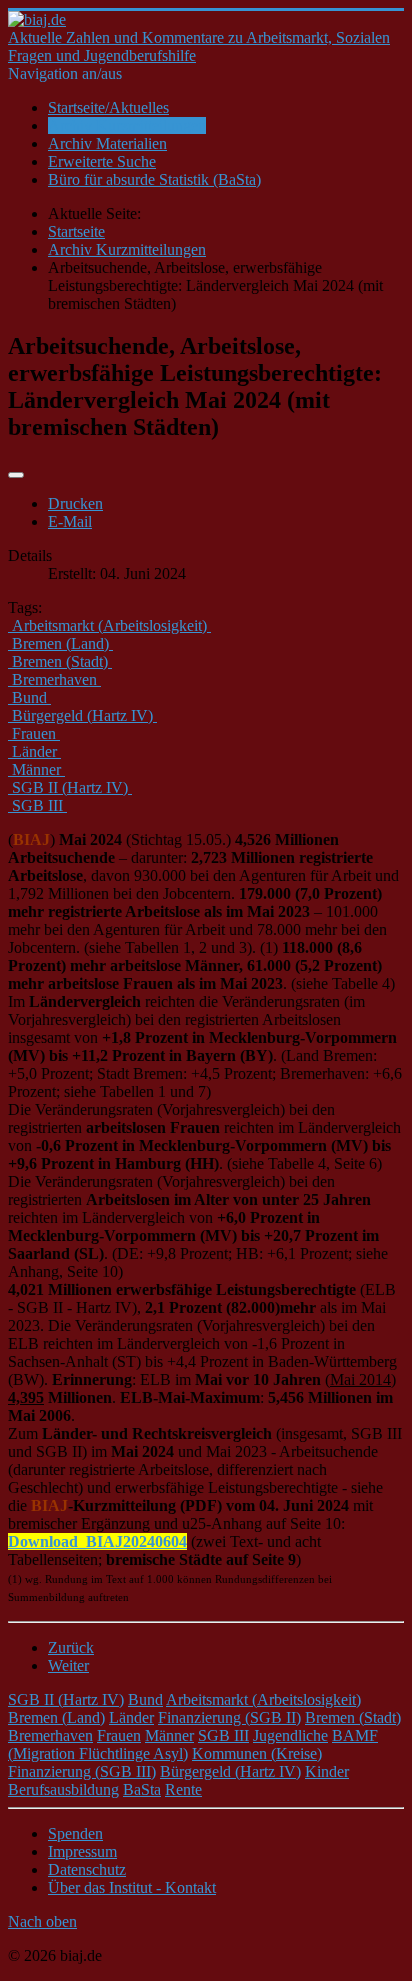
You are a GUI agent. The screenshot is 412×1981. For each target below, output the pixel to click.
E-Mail (70, 521)
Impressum (82, 1851)
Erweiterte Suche (102, 161)
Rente (183, 1789)
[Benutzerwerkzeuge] (16, 475)
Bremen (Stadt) (353, 1717)
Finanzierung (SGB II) (229, 1717)
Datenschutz (87, 1869)
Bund (145, 1699)
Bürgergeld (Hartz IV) (230, 1771)
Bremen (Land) (56, 1717)
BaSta (142, 1789)
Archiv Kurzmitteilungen (127, 125)
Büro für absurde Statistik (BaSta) (154, 179)
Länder (131, 1717)
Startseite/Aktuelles (108, 107)
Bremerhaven (50, 1735)
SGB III (223, 1735)
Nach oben (42, 1921)
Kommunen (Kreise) (257, 1753)
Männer (169, 1735)
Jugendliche (290, 1735)
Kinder (327, 1771)
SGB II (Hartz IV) (66, 1699)
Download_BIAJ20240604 (97, 1541)
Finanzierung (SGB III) (82, 1771)
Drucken (75, 503)
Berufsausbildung (63, 1789)
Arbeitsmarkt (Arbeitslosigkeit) (263, 1699)
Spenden (75, 1833)
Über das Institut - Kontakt (132, 1887)
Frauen (119, 1735)
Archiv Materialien (107, 143)
